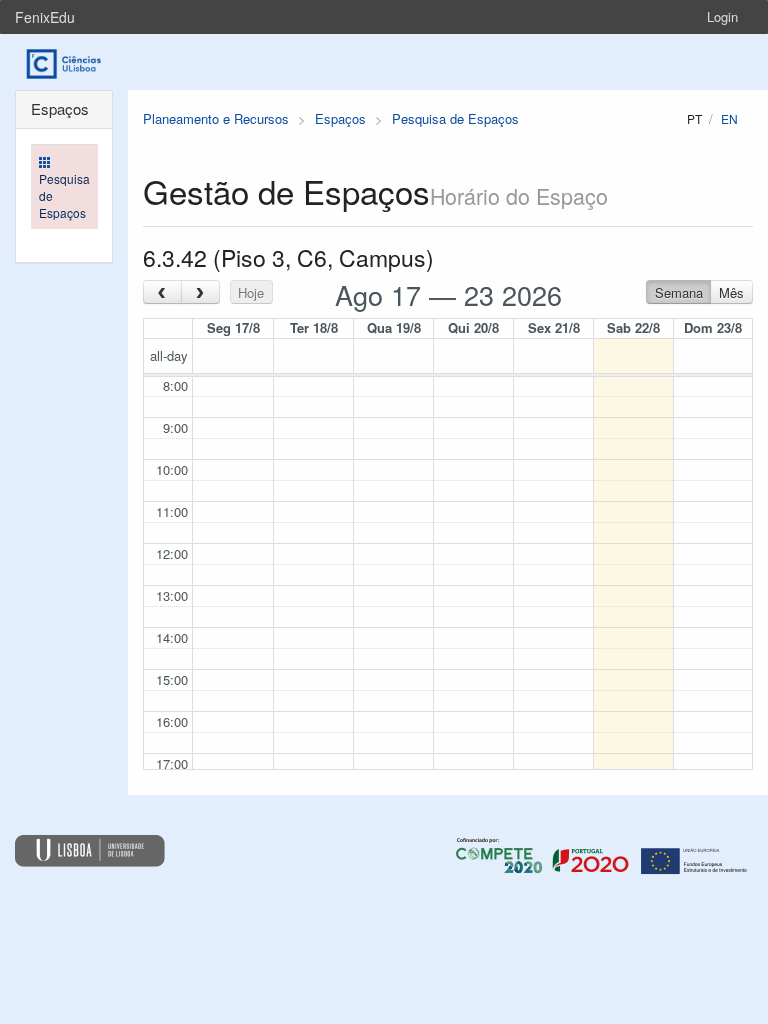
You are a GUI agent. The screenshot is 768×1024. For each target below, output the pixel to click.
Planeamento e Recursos (216, 118)
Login (722, 16)
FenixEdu (45, 17)
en (729, 118)
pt (694, 118)
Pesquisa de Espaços (455, 118)
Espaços (340, 118)
